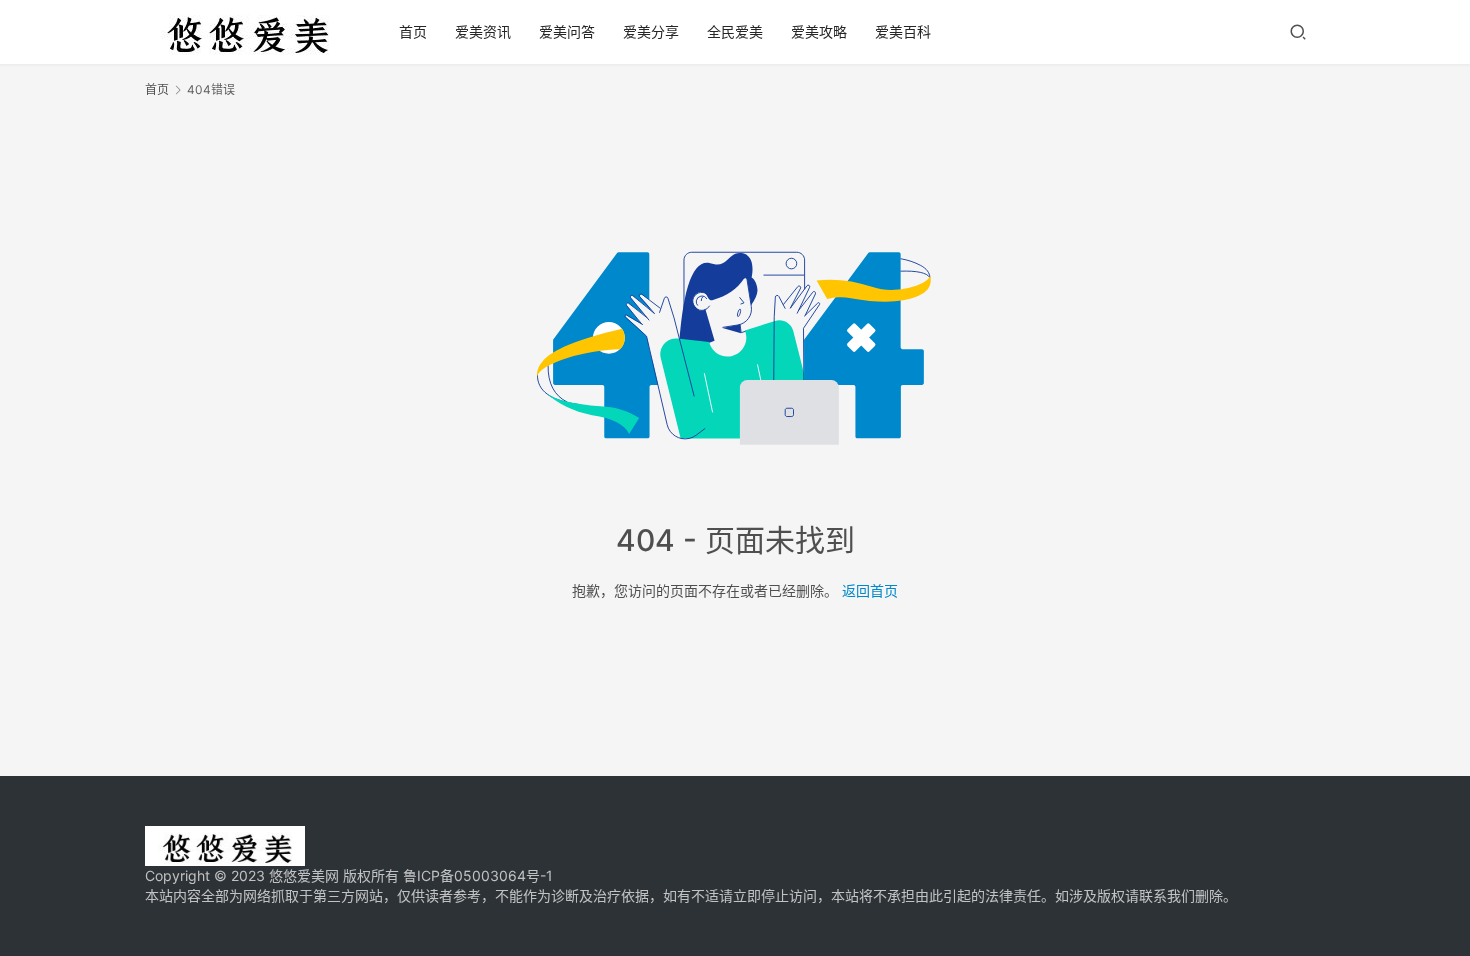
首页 (413, 31)
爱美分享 (651, 31)
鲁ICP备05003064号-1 (478, 875)
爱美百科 (903, 31)
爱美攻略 (819, 31)
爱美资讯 (483, 31)
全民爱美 (735, 31)
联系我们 (1167, 895)
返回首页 (870, 590)
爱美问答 (567, 31)
